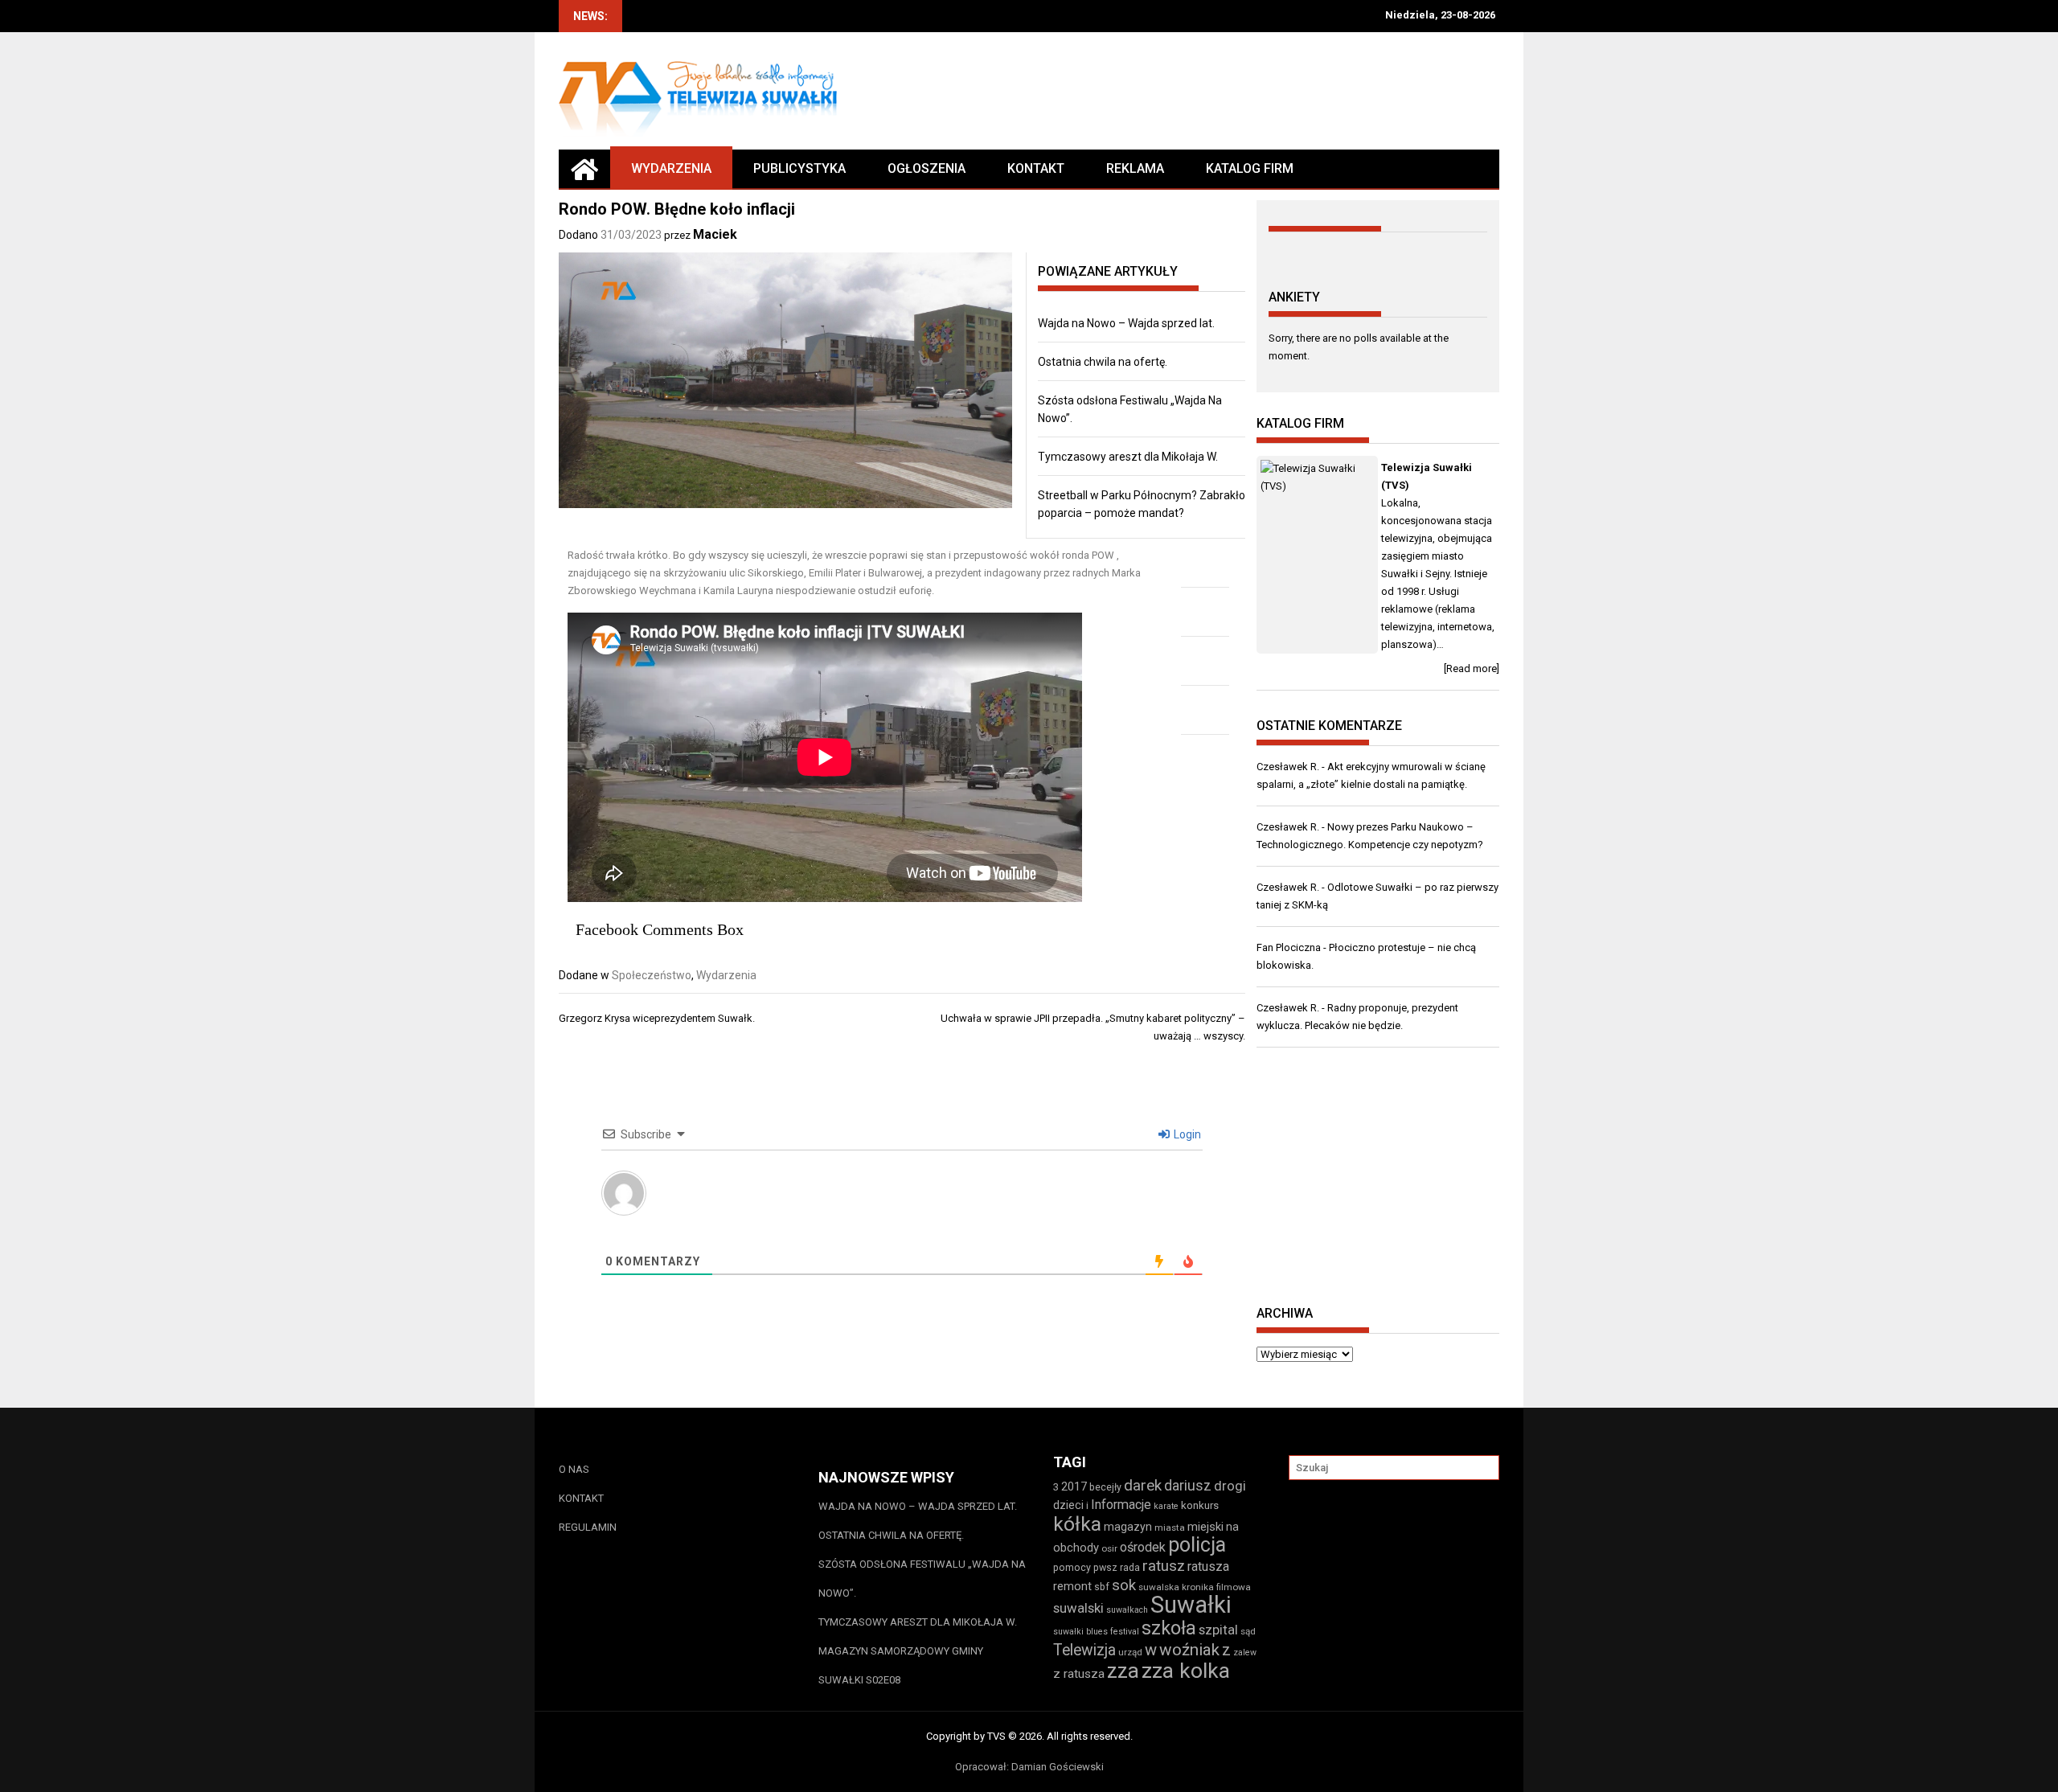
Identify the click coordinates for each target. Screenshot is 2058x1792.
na (1232, 1527)
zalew (1245, 1653)
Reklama (1135, 168)
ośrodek (1143, 1547)
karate (1166, 1506)
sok (1124, 1585)
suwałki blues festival (1096, 1632)
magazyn (1128, 1527)
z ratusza (1079, 1674)
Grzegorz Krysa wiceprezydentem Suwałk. (657, 1018)
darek (1143, 1486)
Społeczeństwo (652, 975)
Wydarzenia (671, 168)
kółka (1077, 1524)
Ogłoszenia (927, 168)
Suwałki (1191, 1605)
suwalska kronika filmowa (1195, 1587)
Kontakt (1036, 168)
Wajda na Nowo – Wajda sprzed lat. (1126, 323)
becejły (1105, 1487)
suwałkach (1127, 1610)
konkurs (1200, 1505)
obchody (1076, 1548)
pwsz (1105, 1567)
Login (1186, 1134)
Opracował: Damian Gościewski (1029, 1767)
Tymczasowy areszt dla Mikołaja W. (1128, 457)
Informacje (1121, 1505)
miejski (1205, 1527)
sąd (1248, 1631)
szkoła (1169, 1628)
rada (1130, 1567)
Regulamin (588, 1527)
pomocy (1072, 1567)
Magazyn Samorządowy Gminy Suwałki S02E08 (901, 1665)
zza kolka (1186, 1670)
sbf (1102, 1587)
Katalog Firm (1250, 168)
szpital (1218, 1630)
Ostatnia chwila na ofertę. (1103, 362)
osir (1109, 1548)
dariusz (1188, 1485)
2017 (1074, 1486)
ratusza (1208, 1566)
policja (1197, 1545)
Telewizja (1084, 1650)
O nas (574, 1469)
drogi (1230, 1486)
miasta (1170, 1528)
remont (1072, 1586)
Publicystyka (799, 168)
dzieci (1068, 1505)
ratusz (1164, 1566)
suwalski (1078, 1608)
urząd (1130, 1652)
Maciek (715, 234)
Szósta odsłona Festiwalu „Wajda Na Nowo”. (922, 1579)
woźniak (1189, 1650)
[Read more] (1472, 668)
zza (1123, 1671)
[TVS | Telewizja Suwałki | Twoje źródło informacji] (584, 169)
